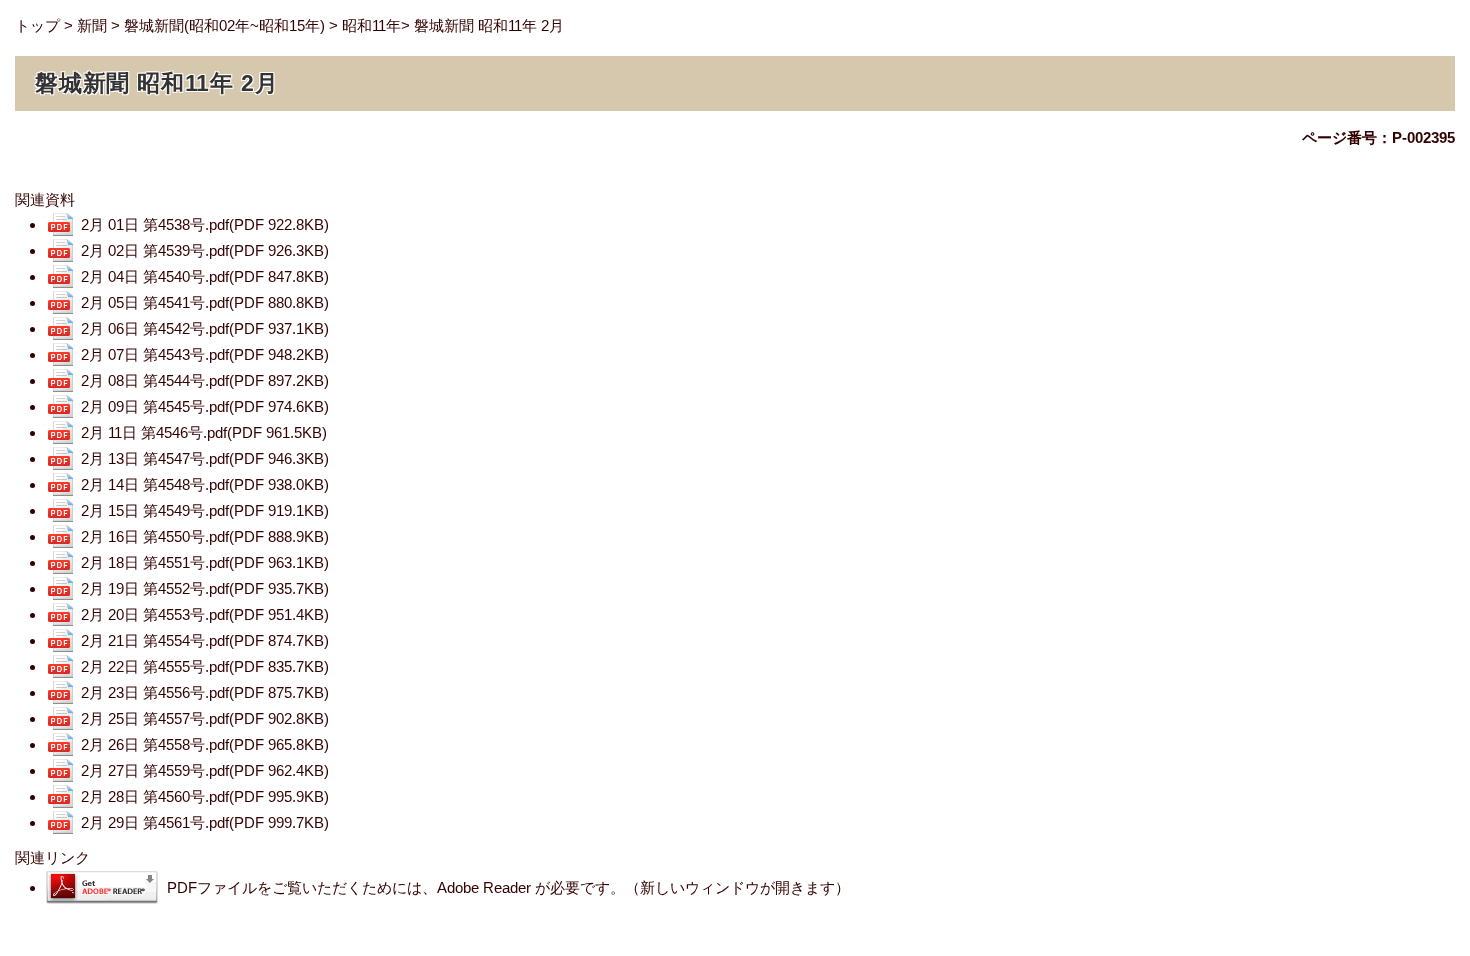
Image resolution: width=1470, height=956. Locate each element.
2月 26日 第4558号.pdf (205, 744)
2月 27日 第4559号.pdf (205, 770)
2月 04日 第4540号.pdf (205, 276)
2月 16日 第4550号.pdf (205, 536)
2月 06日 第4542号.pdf (205, 328)
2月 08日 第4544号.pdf (205, 380)
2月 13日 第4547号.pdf (205, 458)
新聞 (92, 25)
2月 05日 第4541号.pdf (205, 302)
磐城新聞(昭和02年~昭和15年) (224, 25)
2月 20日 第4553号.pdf (205, 614)
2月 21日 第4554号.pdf (205, 640)
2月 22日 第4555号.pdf (205, 666)
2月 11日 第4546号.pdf (204, 432)
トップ (37, 25)
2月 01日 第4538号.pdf (205, 224)
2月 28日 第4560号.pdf (205, 796)
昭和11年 (371, 25)
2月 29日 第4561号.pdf (205, 822)
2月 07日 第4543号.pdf (205, 354)
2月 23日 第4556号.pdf (205, 692)
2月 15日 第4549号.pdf (205, 510)
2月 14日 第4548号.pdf (205, 484)
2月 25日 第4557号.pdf (205, 718)
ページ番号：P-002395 (1378, 137)
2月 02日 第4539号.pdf (205, 250)
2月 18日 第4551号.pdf (205, 562)
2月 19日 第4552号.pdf (205, 588)
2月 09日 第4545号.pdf (205, 406)
